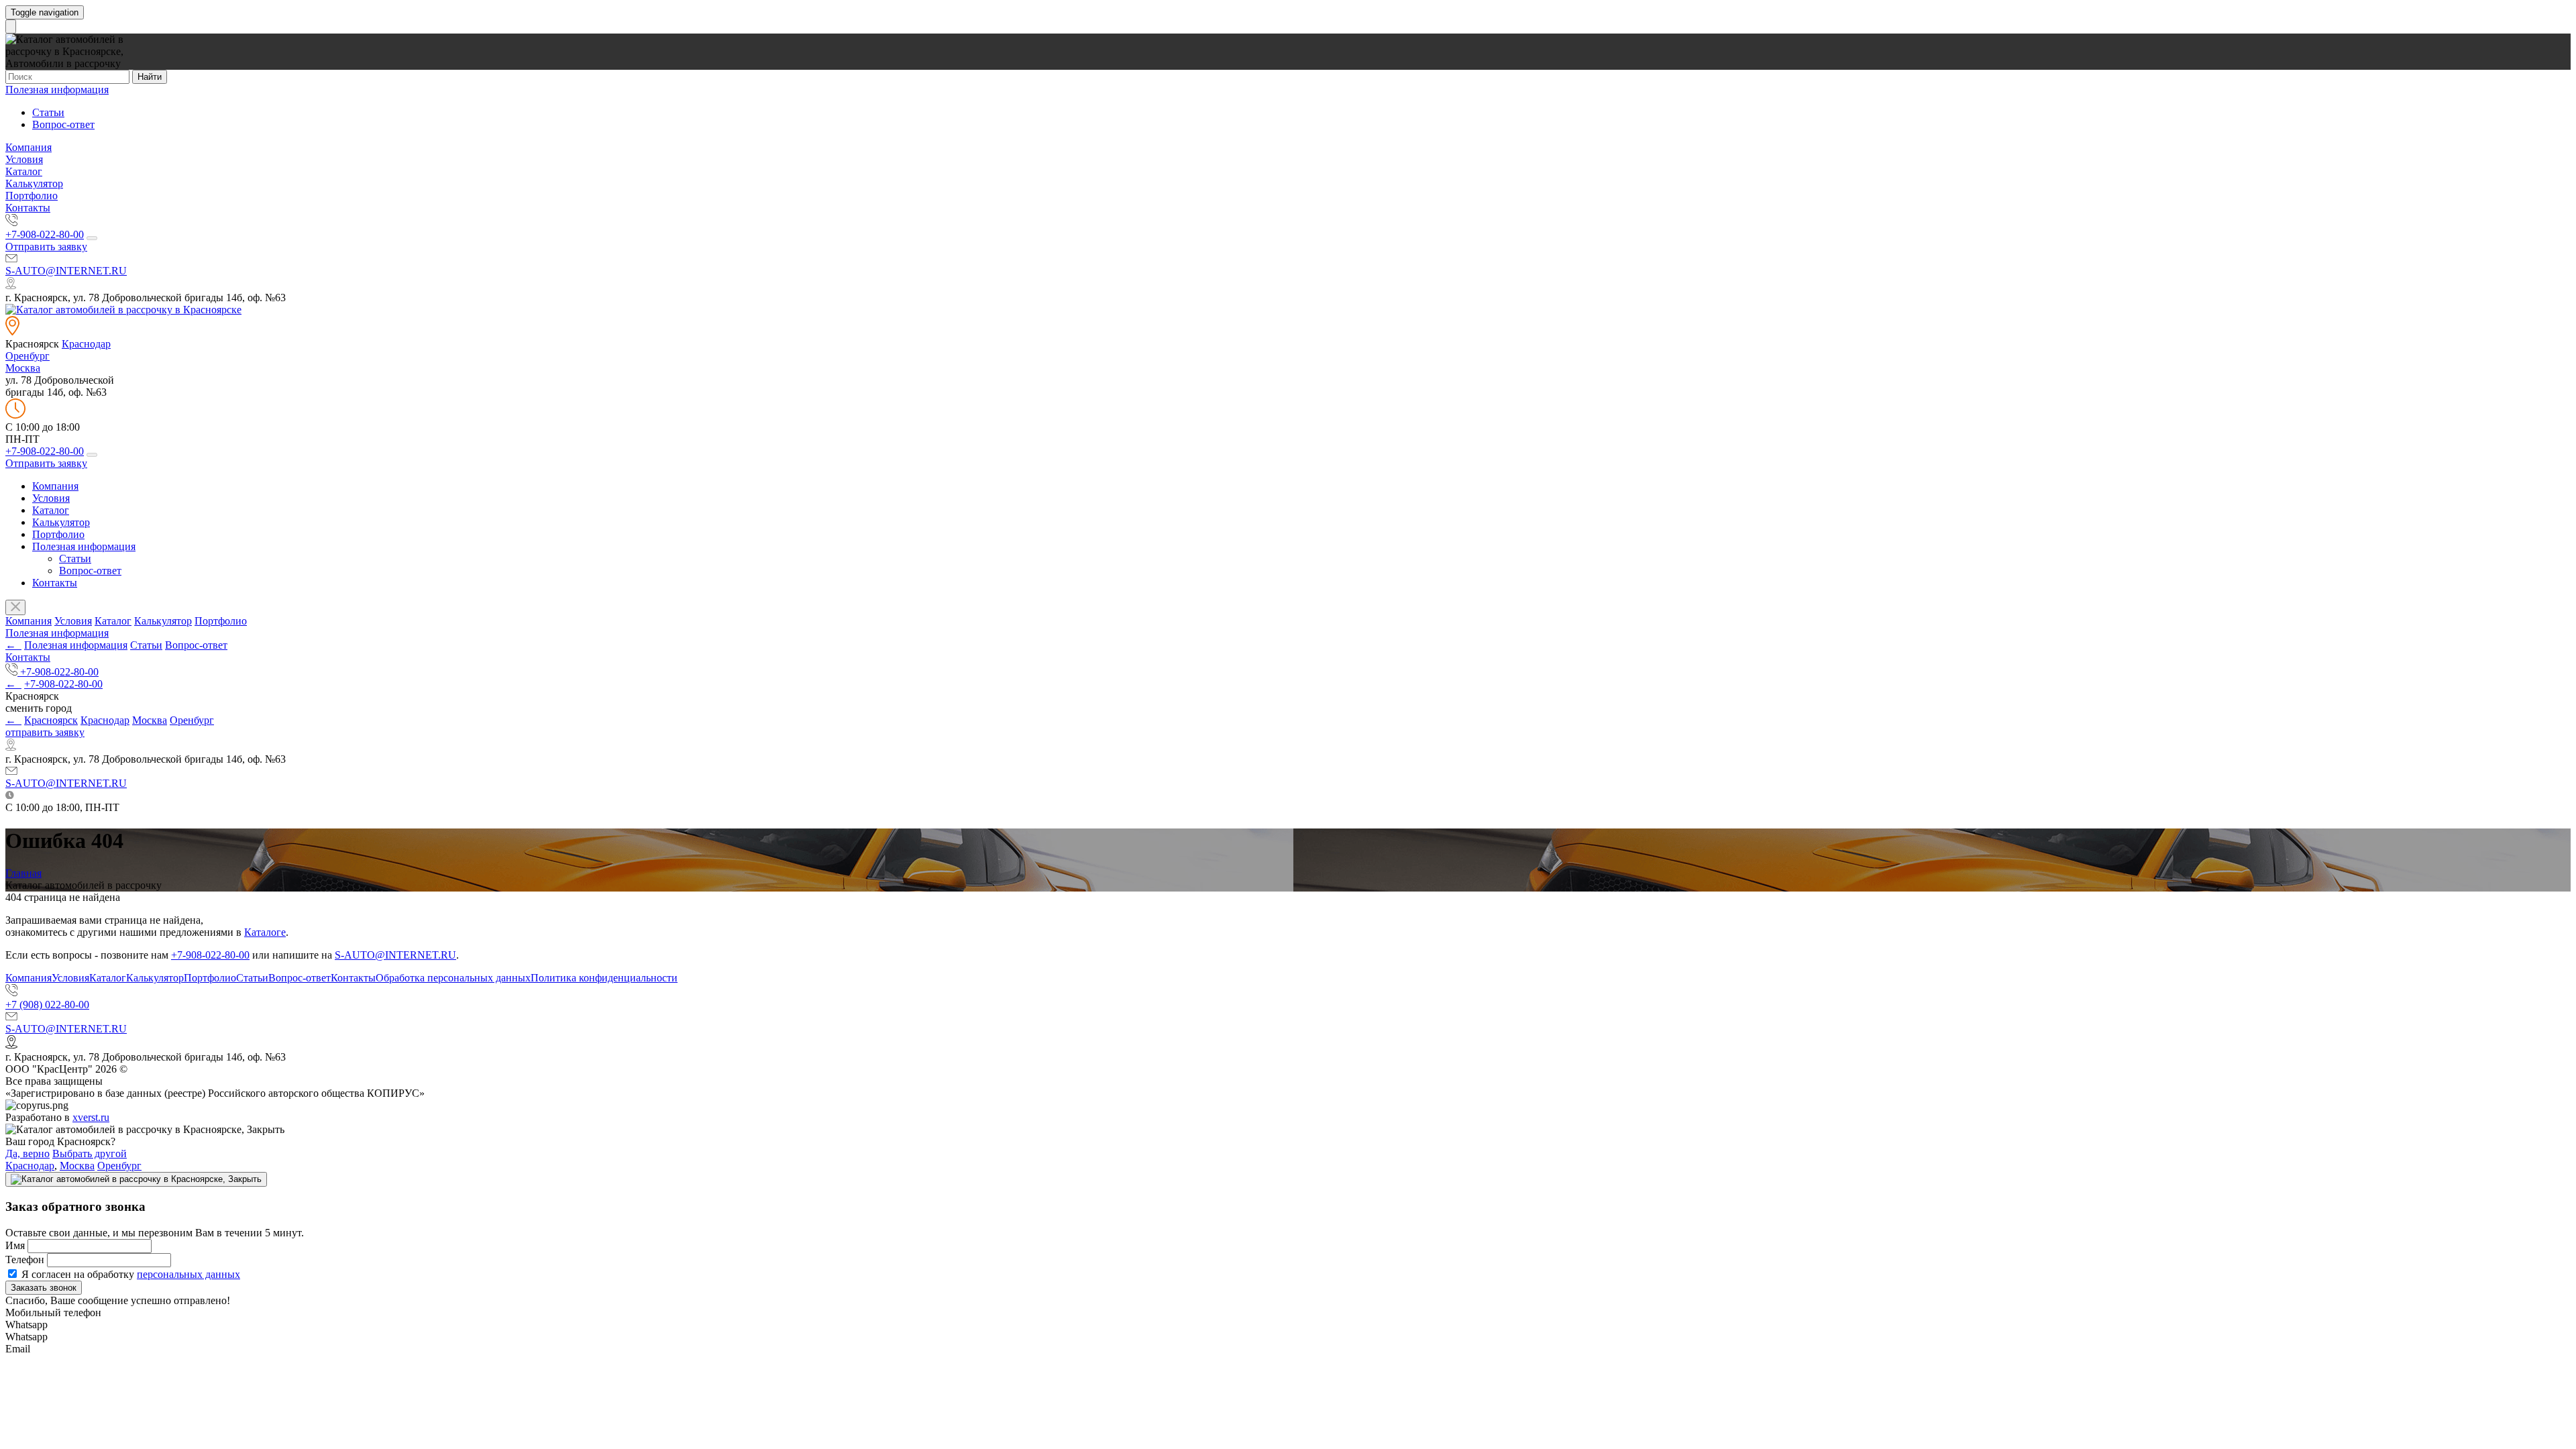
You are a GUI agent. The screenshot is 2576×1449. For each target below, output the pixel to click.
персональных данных (189, 1274)
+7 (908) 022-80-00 (47, 1005)
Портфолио (32, 196)
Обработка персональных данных (453, 978)
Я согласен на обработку (129, 1274)
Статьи (48, 112)
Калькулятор (34, 183)
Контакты (28, 208)
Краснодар (86, 344)
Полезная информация (57, 90)
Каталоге (265, 932)
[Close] (136, 1179)
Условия (24, 159)
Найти (150, 77)
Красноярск (51, 720)
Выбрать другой (90, 1153)
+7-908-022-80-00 (45, 234)
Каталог (24, 171)
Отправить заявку (46, 247)
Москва (23, 368)
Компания (29, 147)
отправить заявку (45, 732)
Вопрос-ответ (63, 124)
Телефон (25, 1259)
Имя (15, 1245)
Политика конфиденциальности (604, 978)
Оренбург (28, 356)
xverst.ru (91, 1117)
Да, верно (28, 1153)
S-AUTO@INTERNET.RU (66, 271)
